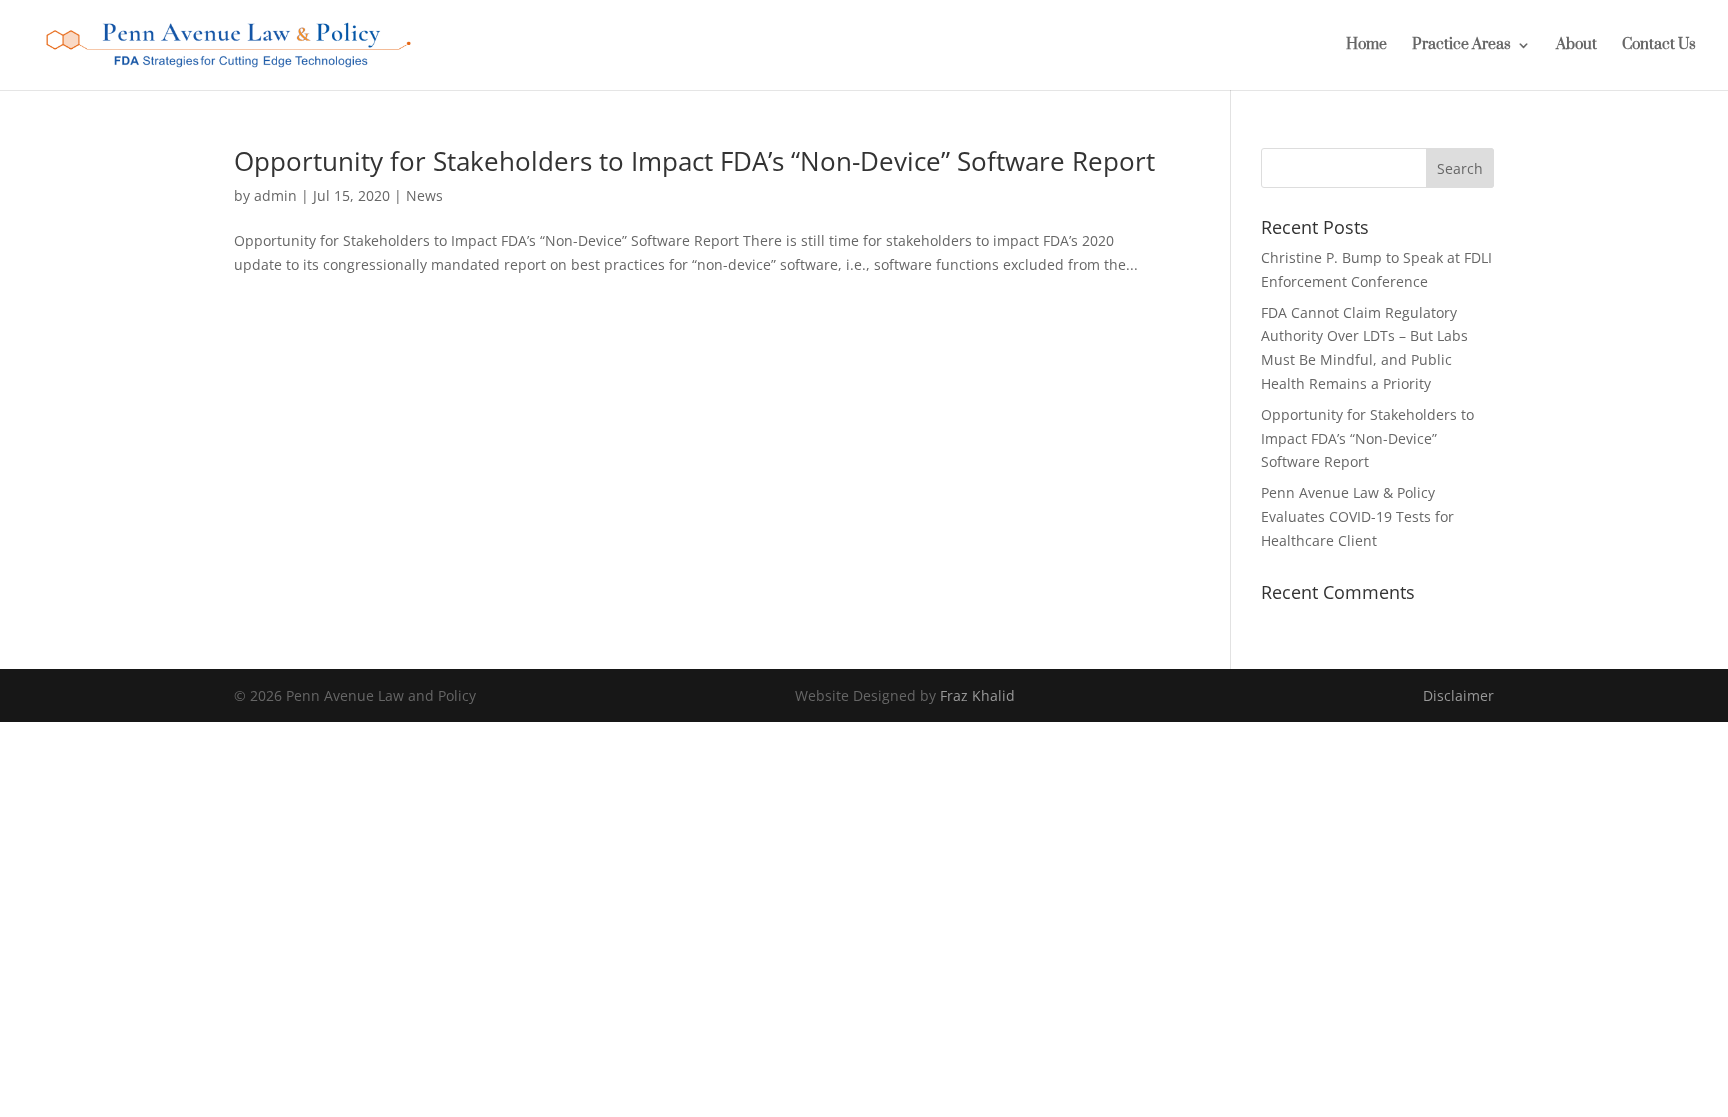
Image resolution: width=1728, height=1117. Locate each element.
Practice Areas (1461, 46)
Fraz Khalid (977, 695)
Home (1366, 46)
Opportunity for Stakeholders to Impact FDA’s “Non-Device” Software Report (694, 161)
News (424, 195)
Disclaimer (1458, 695)
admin (275, 195)
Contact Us (1659, 46)
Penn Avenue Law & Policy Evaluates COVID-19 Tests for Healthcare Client (1357, 516)
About (1576, 46)
